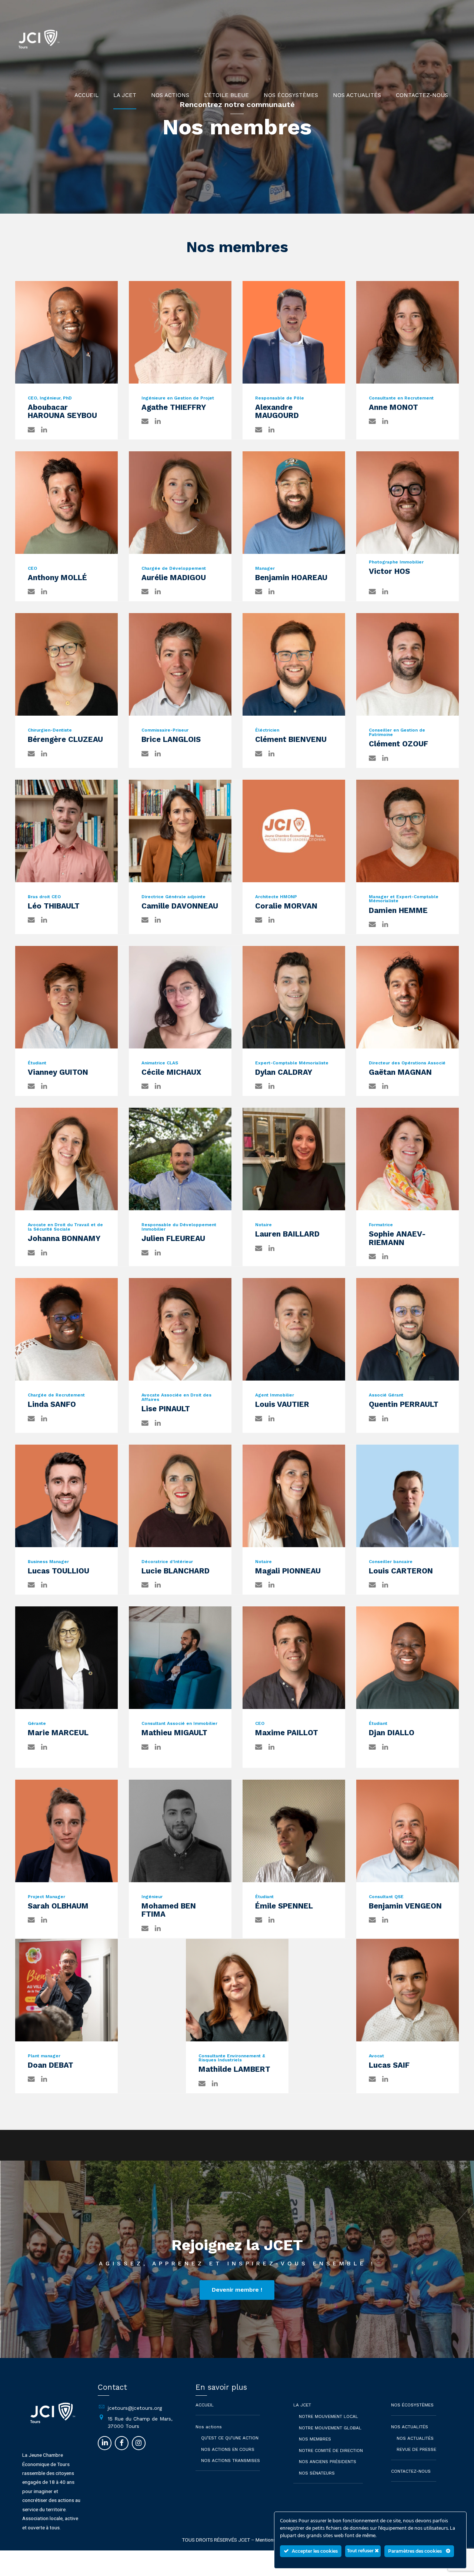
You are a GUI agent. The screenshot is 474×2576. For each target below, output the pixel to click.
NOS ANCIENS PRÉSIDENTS (328, 2462)
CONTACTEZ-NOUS (422, 95)
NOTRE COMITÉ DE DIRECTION (331, 2450)
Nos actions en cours (228, 2449)
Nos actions (170, 95)
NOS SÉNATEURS (317, 2473)
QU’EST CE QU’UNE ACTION (230, 2438)
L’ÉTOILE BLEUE (226, 95)
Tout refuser (361, 2551)
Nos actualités (415, 2438)
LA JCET (125, 95)
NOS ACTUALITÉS (357, 95)
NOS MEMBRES (315, 2439)
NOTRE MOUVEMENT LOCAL (328, 2416)
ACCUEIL (86, 95)
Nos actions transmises (231, 2460)
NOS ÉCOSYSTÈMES (291, 95)
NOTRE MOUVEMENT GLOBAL (330, 2428)
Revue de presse (416, 2449)
